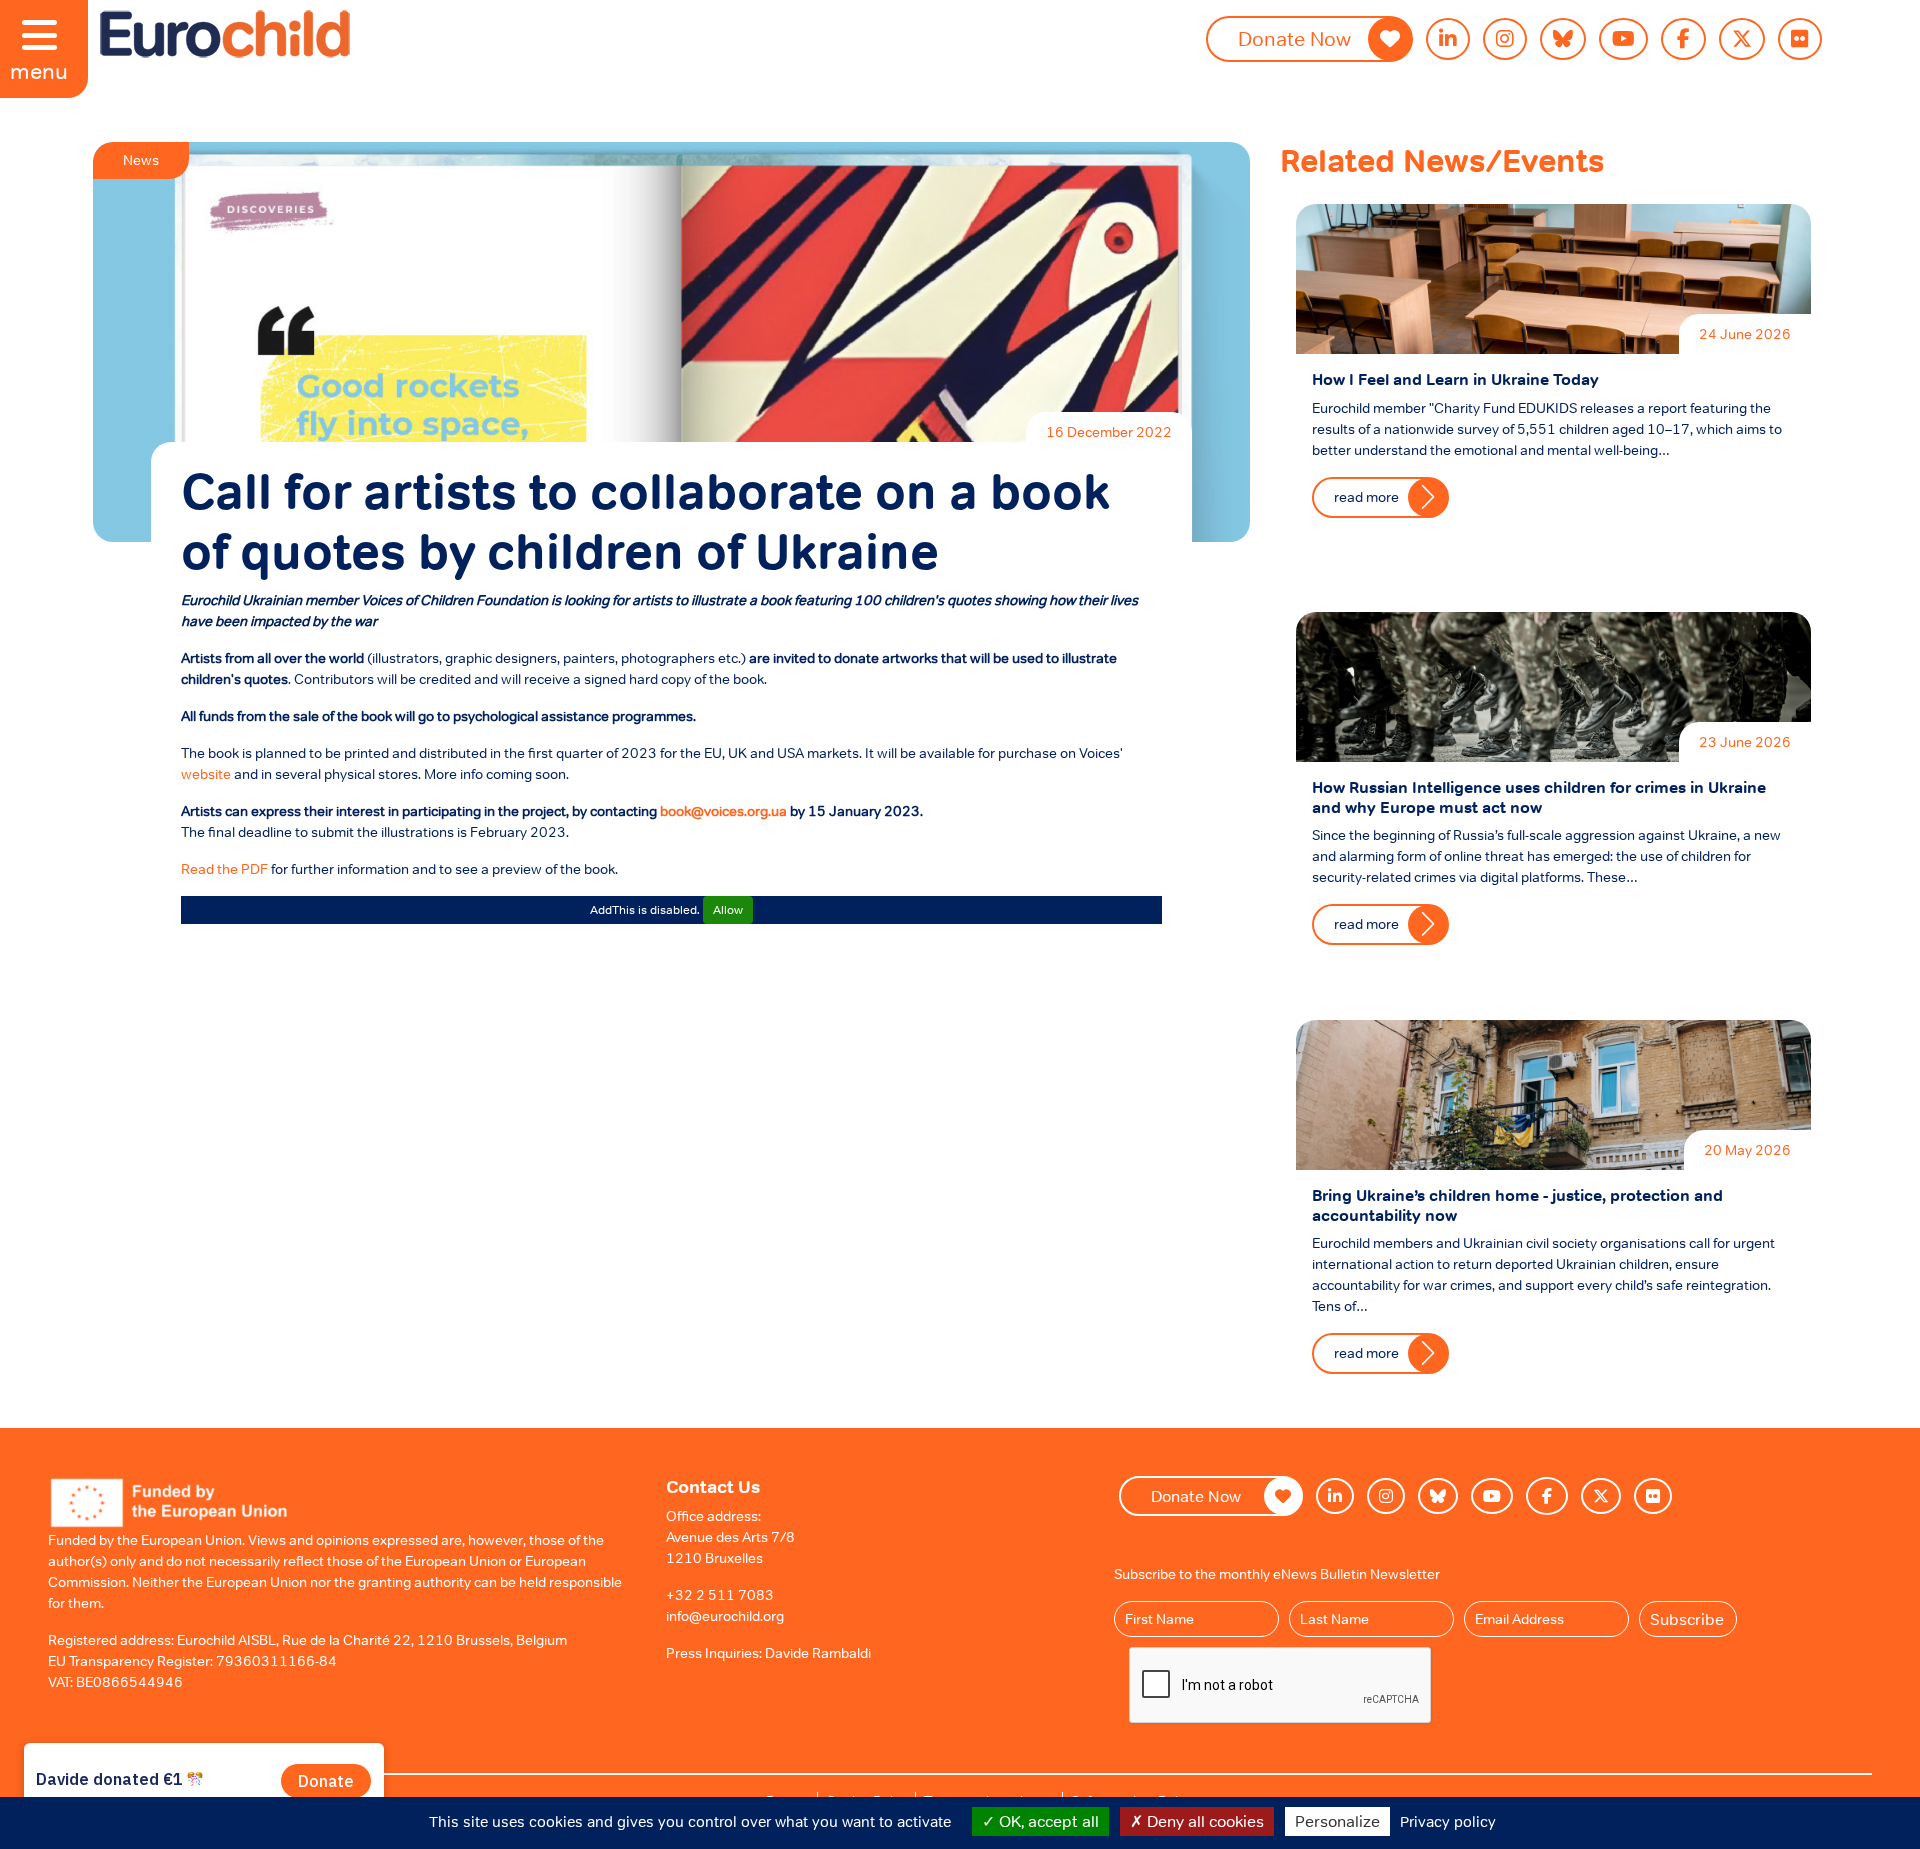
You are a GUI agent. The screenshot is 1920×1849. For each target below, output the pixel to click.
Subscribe (1687, 1619)
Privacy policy (1448, 1821)
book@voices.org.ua (723, 811)
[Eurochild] (225, 34)
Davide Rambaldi (818, 1653)
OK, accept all (1047, 1821)
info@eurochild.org (725, 1616)
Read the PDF (224, 869)
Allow (728, 910)
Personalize (1337, 1821)
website (206, 774)
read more (1366, 497)
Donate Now (1294, 39)
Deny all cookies (1203, 1821)
